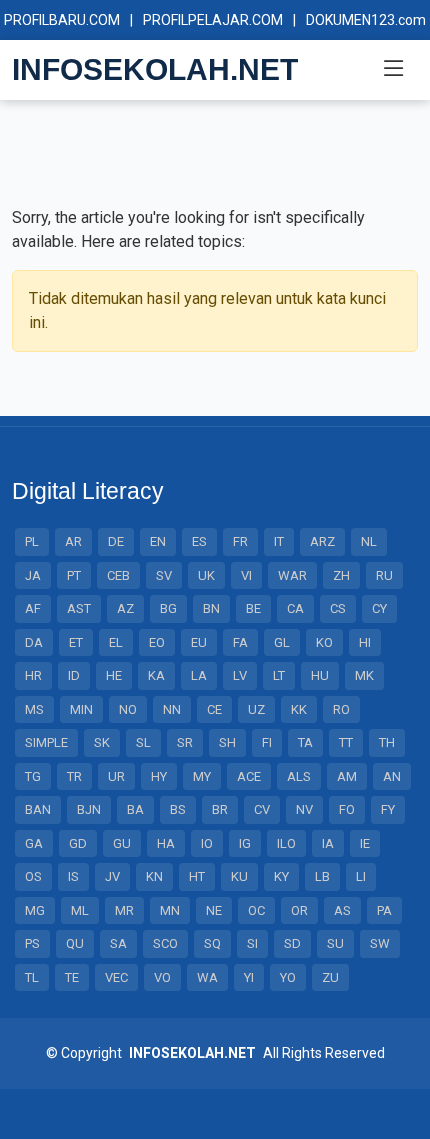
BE (253, 608)
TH (387, 742)
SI (252, 943)
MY (202, 776)
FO (347, 809)
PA (384, 910)
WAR (292, 575)
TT (346, 742)
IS (73, 876)
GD (78, 843)
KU (239, 876)
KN (154, 876)
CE (214, 709)
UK (206, 575)
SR (185, 742)
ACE (249, 776)
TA (305, 742)
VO (162, 977)
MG (35, 910)
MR (124, 910)
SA (118, 943)
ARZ (322, 541)
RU (384, 575)
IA (328, 843)
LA (199, 675)
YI (249, 977)
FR (240, 541)
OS (33, 876)
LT (279, 675)
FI (267, 742)
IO (207, 843)
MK (364, 675)
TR (74, 776)
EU (199, 642)
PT (74, 575)
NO (128, 709)
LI (361, 876)
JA (33, 575)
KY (281, 876)
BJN (89, 809)
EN (158, 541)
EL (116, 642)
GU (122, 843)
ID (74, 675)
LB (322, 876)
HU (320, 675)
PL (32, 541)
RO (341, 709)
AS (342, 910)
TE (72, 977)
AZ (125, 608)
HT (197, 876)
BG (168, 608)
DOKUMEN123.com (366, 20)
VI (246, 575)
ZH (341, 575)
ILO (286, 843)
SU (335, 943)
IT (279, 541)
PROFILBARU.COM (62, 20)
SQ (212, 943)
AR (73, 541)
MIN (81, 709)
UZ (256, 709)
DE (116, 541)
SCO (165, 943)
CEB (118, 575)
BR (220, 809)
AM (347, 776)
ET (76, 642)
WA (207, 977)
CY (379, 608)
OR (299, 910)
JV (112, 876)
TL (32, 977)
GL (282, 642)
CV (262, 809)
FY (388, 809)
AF (33, 608)
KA (156, 675)
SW (380, 943)
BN (211, 608)
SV (164, 575)
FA (240, 642)
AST (79, 608)
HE (114, 675)
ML (80, 910)
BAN (38, 809)
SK (102, 742)
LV (240, 675)
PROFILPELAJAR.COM (213, 20)
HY (159, 776)
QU (75, 943)
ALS (299, 776)
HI (365, 642)
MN (170, 910)
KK (299, 709)
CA (295, 608)
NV (304, 809)
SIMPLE (46, 742)
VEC (116, 977)
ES (199, 541)
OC (256, 910)
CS (338, 608)
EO (157, 642)
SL (143, 742)
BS (178, 809)
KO (324, 642)
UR (116, 776)
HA (166, 843)
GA (34, 843)
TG (33, 776)
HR (33, 675)
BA (135, 809)
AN (392, 776)
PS (32, 943)
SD (292, 943)
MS (34, 709)
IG (245, 843)
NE (214, 910)
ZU (330, 977)
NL (369, 541)
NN (172, 709)
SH (227, 742)
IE (365, 843)
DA (34, 642)
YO (288, 977)
